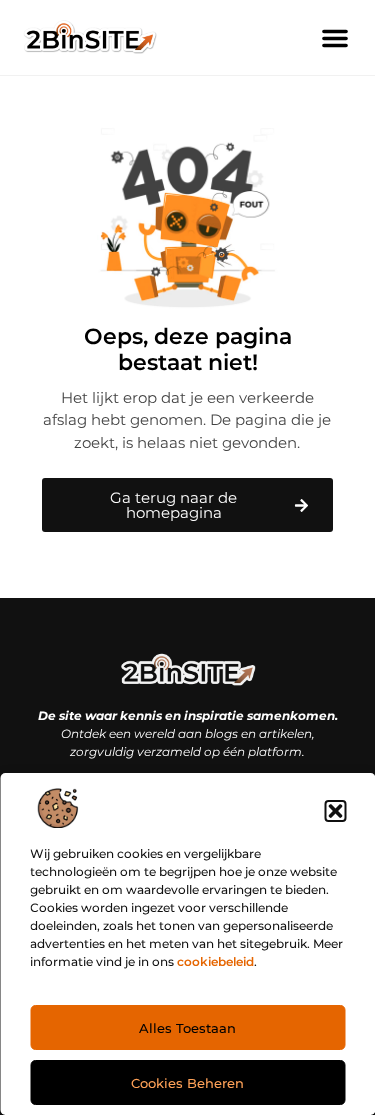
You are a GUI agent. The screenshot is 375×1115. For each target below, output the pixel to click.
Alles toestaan (187, 1028)
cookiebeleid (215, 961)
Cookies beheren (187, 1083)
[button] (335, 811)
